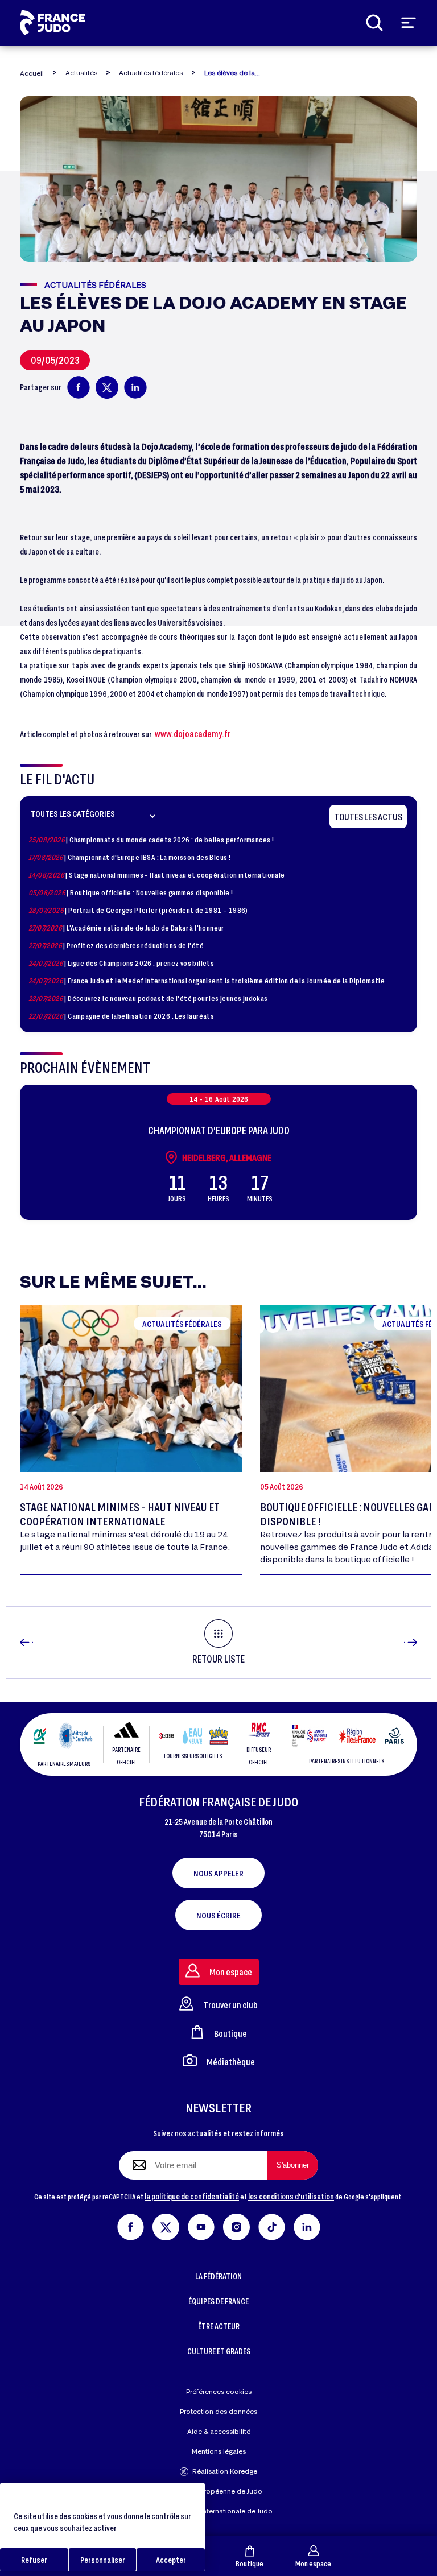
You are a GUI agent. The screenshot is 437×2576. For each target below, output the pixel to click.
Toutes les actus (368, 816)
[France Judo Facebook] (131, 2225)
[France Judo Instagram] (236, 2225)
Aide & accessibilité (219, 2431)
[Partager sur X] (107, 387)
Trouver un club (230, 2005)
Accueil (32, 73)
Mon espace (313, 2563)
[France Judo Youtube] (201, 2225)
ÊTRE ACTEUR (219, 2326)
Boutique (250, 2563)
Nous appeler (218, 1873)
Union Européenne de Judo (219, 2491)
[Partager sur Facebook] (79, 387)
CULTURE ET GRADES (219, 2351)
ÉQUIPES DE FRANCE (218, 2301)
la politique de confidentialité (192, 2196)
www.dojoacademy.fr (193, 733)
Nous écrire (218, 1915)
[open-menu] (409, 23)
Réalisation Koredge (225, 2471)
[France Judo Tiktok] (272, 2225)
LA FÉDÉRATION (218, 2276)
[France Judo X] (166, 2225)
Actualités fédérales (151, 73)
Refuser (34, 2560)
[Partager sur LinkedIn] (135, 387)
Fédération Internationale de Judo (218, 2511)
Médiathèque (231, 2062)
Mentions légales (219, 2451)
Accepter (171, 2560)
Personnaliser (103, 2560)
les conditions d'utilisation (291, 2196)
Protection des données (218, 2411)
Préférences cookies (219, 2391)
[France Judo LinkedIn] (307, 2225)
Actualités (81, 73)
